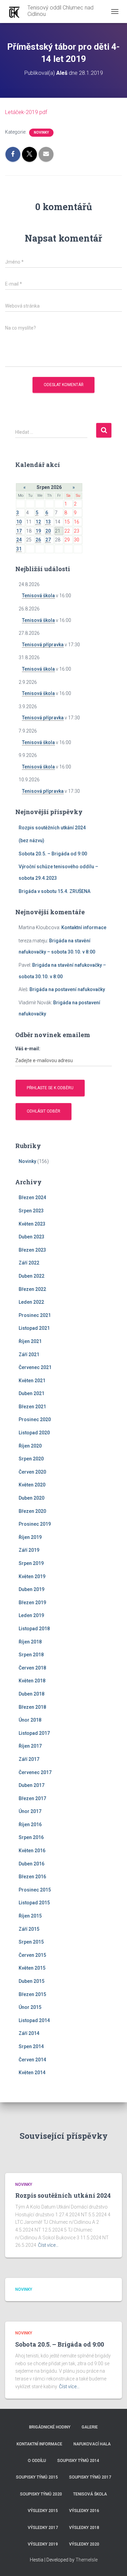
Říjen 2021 (30, 1341)
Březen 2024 (32, 1197)
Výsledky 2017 (43, 2528)
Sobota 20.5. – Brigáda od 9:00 (53, 854)
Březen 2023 (32, 1250)
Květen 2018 (32, 1681)
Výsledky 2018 (84, 2528)
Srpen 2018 (31, 1655)
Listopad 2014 (34, 2020)
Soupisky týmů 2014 (78, 2461)
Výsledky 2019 (43, 2544)
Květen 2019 (32, 1576)
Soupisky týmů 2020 (41, 2494)
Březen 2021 (32, 1407)
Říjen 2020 (30, 1446)
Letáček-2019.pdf (26, 112)
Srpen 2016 (31, 1837)
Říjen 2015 (30, 1916)
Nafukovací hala (92, 2444)
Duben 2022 (31, 1276)
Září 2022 (29, 1263)
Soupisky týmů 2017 (90, 2477)
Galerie (90, 2427)
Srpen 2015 (31, 1942)
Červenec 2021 (35, 1367)
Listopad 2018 (34, 1629)
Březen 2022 (32, 1289)
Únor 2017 (30, 1811)
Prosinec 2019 (35, 1524)
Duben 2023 (31, 1237)
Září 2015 (29, 1929)
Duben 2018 (31, 1694)
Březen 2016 (32, 1877)
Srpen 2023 (31, 1211)
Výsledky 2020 (84, 2544)
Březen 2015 (32, 1994)
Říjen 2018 (30, 1642)
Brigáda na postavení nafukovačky (67, 989)
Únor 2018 (30, 1720)
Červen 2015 (32, 1955)
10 (19, 522)
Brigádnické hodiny (50, 2427)
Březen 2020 (32, 1511)
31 (19, 549)
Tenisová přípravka (43, 645)
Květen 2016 (32, 1851)
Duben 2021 (31, 1393)
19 (38, 531)
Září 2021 (29, 1354)
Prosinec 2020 (35, 1419)
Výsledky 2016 (84, 2511)
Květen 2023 (32, 1224)
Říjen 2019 (30, 1537)
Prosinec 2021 (35, 1315)
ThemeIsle (87, 2560)
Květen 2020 (32, 1485)
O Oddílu (37, 2461)
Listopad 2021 (34, 1328)
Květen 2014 (32, 2073)
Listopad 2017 (34, 1733)
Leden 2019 (31, 1615)
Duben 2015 (31, 1981)
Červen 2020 (32, 1472)
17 (19, 531)
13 (48, 522)
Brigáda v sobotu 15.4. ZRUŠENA (55, 891)
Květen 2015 (32, 1968)
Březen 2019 (32, 1603)
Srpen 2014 (31, 2046)
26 (38, 540)
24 (19, 540)
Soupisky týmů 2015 (37, 2477)
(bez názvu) (31, 841)
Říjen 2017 (30, 1746)
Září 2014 (29, 2033)
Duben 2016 (31, 1864)
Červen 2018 (32, 1668)
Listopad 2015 (34, 1903)
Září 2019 (29, 1550)
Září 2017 (29, 1759)
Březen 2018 (32, 1707)
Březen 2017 (32, 1798)
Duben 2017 (31, 1785)
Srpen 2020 (31, 1459)
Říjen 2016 (30, 1824)
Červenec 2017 (35, 1772)
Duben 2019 (31, 1589)
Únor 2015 (30, 2007)
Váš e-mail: (28, 1049)
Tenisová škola (38, 596)
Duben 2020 (31, 1498)
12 (38, 522)
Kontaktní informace (84, 927)
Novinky (41, 132)
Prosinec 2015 (35, 1890)
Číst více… (48, 2245)
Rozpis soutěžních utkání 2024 (52, 828)
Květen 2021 (32, 1381)
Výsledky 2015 (43, 2511)
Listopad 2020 (34, 1433)
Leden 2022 (31, 1302)
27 (48, 540)
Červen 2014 (32, 2060)
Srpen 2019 (31, 1563)
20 (48, 531)
